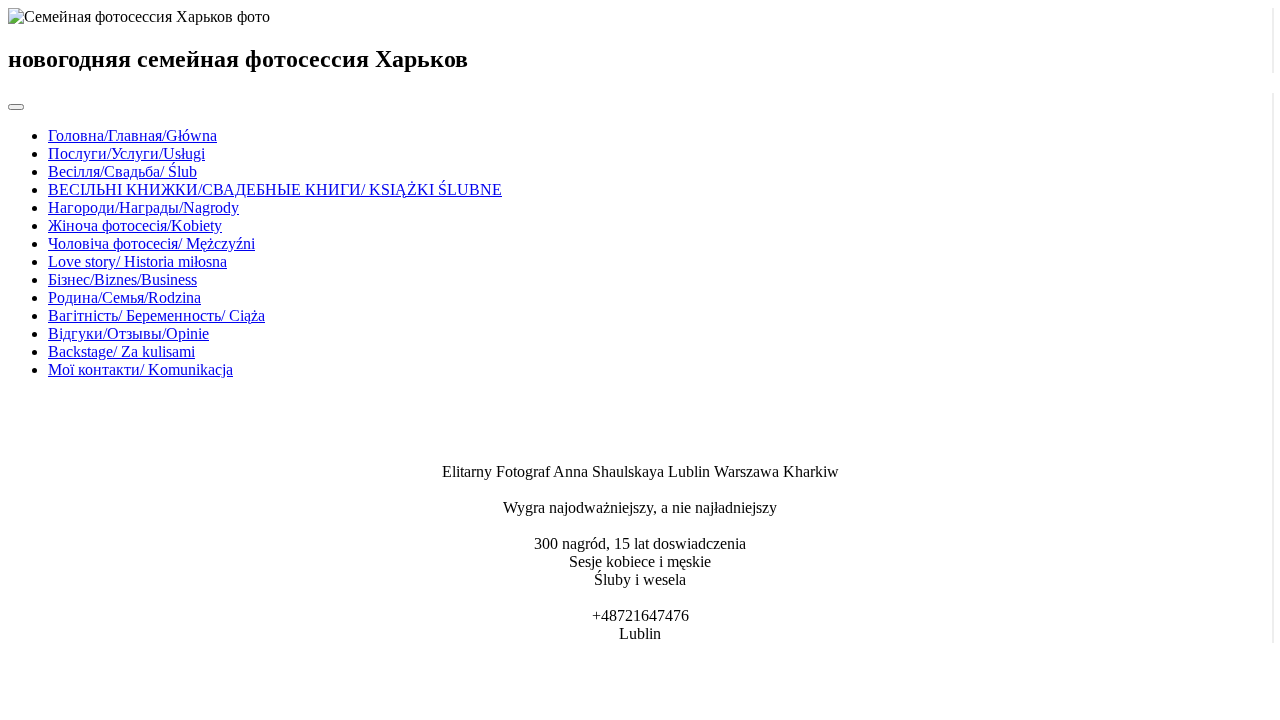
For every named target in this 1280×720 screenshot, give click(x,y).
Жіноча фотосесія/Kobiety (135, 225)
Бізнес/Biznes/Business (122, 279)
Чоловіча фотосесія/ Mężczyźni (151, 243)
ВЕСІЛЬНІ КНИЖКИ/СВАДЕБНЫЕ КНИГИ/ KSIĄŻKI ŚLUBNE (275, 189)
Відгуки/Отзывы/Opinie (128, 333)
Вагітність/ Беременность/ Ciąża (156, 315)
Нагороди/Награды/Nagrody (143, 207)
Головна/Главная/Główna (132, 135)
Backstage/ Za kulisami (121, 351)
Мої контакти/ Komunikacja (140, 369)
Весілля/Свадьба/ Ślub (122, 171)
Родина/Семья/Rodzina (124, 297)
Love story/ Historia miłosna (137, 261)
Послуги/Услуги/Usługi (126, 153)
